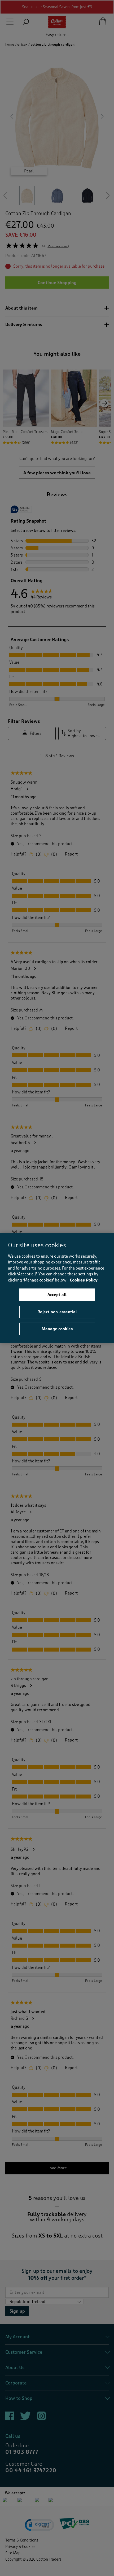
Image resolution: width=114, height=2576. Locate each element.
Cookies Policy (84, 1280)
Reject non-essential (57, 1312)
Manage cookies (57, 1329)
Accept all (57, 1295)
